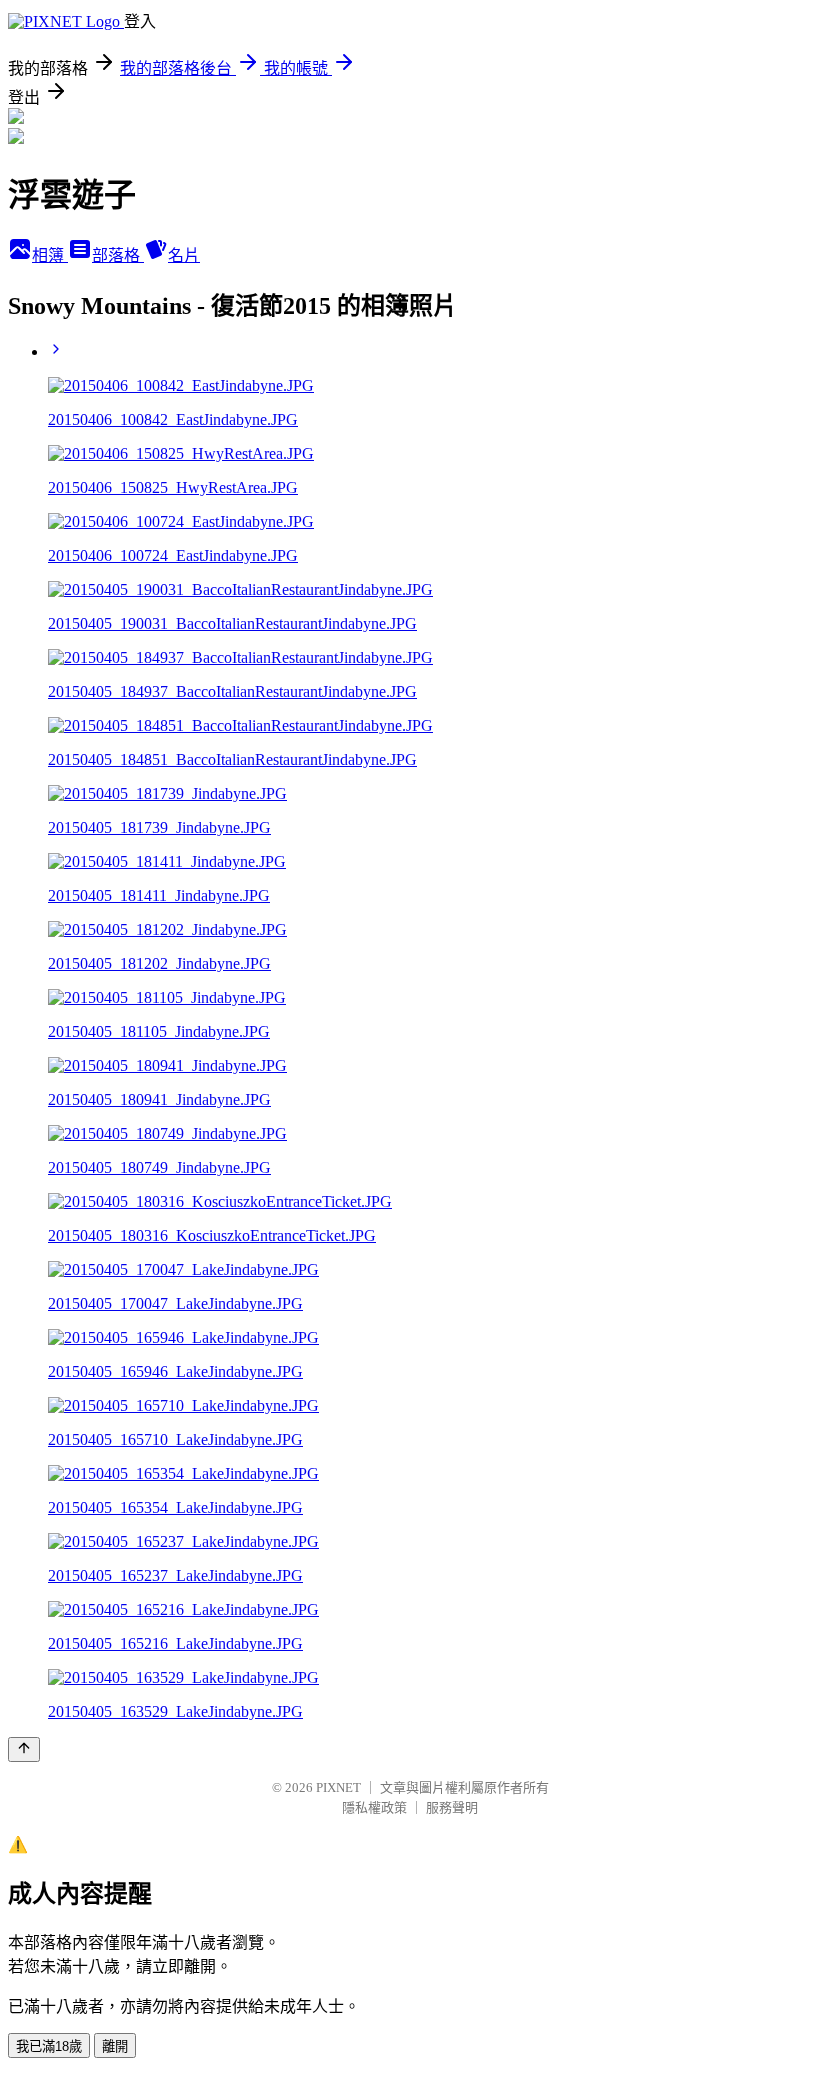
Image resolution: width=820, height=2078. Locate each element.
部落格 (118, 255)
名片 (184, 255)
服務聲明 (452, 1807)
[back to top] (24, 1749)
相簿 (50, 255)
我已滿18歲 (49, 2046)
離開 (115, 2046)
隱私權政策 (374, 1807)
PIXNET (338, 1787)
